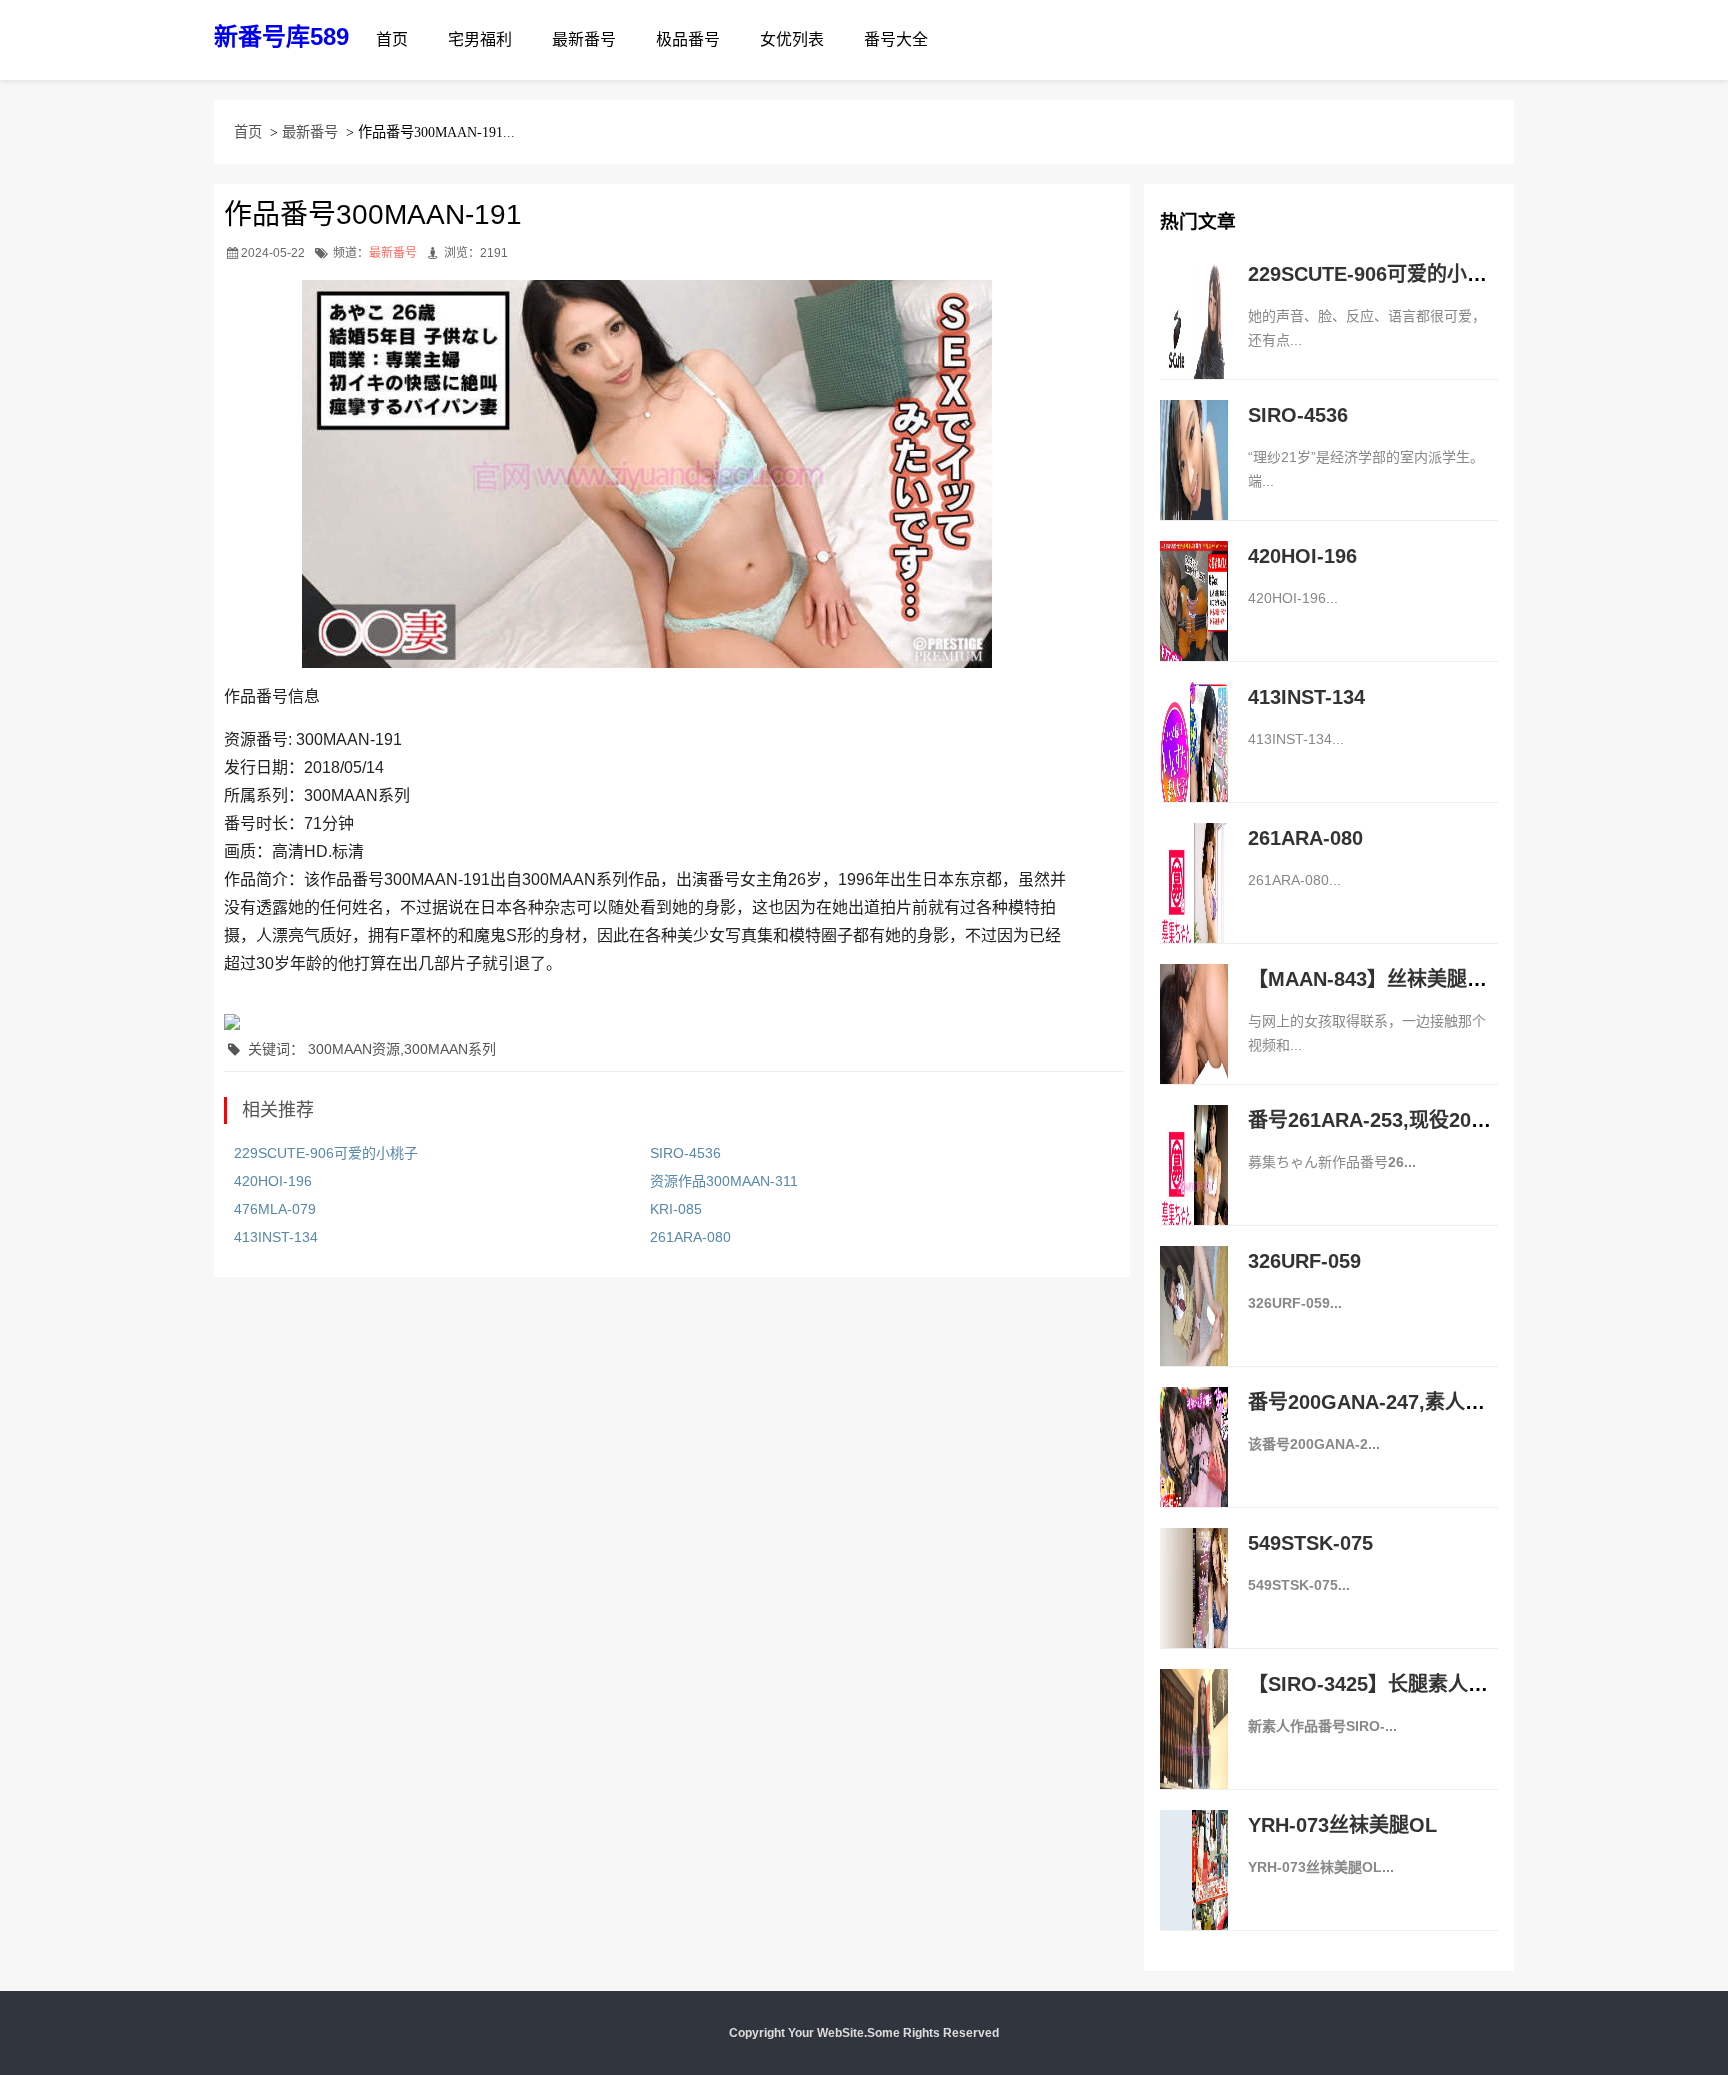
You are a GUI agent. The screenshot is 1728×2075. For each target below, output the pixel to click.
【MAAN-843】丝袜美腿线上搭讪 (1397, 979)
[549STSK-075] (1194, 1609)
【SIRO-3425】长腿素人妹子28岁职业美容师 (1449, 1684)
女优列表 (792, 39)
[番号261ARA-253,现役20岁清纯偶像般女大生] (1194, 1186)
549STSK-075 (1310, 1543)
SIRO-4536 (685, 1153)
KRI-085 (676, 1209)
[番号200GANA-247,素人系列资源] (1194, 1468)
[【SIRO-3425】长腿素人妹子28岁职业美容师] (1194, 1750)
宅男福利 (480, 39)
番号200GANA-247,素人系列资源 (1396, 1402)
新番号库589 (281, 36)
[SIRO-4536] (1194, 481)
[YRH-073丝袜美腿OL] (1194, 1891)
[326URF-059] (1194, 1327)
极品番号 (688, 39)
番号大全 (896, 39)
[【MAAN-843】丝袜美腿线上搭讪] (1194, 1045)
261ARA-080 (690, 1237)
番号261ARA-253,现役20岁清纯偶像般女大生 (1449, 1120)
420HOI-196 (273, 1181)
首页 (392, 39)
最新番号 (584, 39)
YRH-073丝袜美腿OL (1342, 1825)
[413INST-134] (1194, 763)
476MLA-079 (275, 1209)
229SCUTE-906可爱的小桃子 (326, 1153)
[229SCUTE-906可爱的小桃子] (1194, 340)
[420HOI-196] (1194, 622)
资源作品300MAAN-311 (724, 1181)
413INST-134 (276, 1237)
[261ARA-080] (1194, 904)
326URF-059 (1304, 1261)
